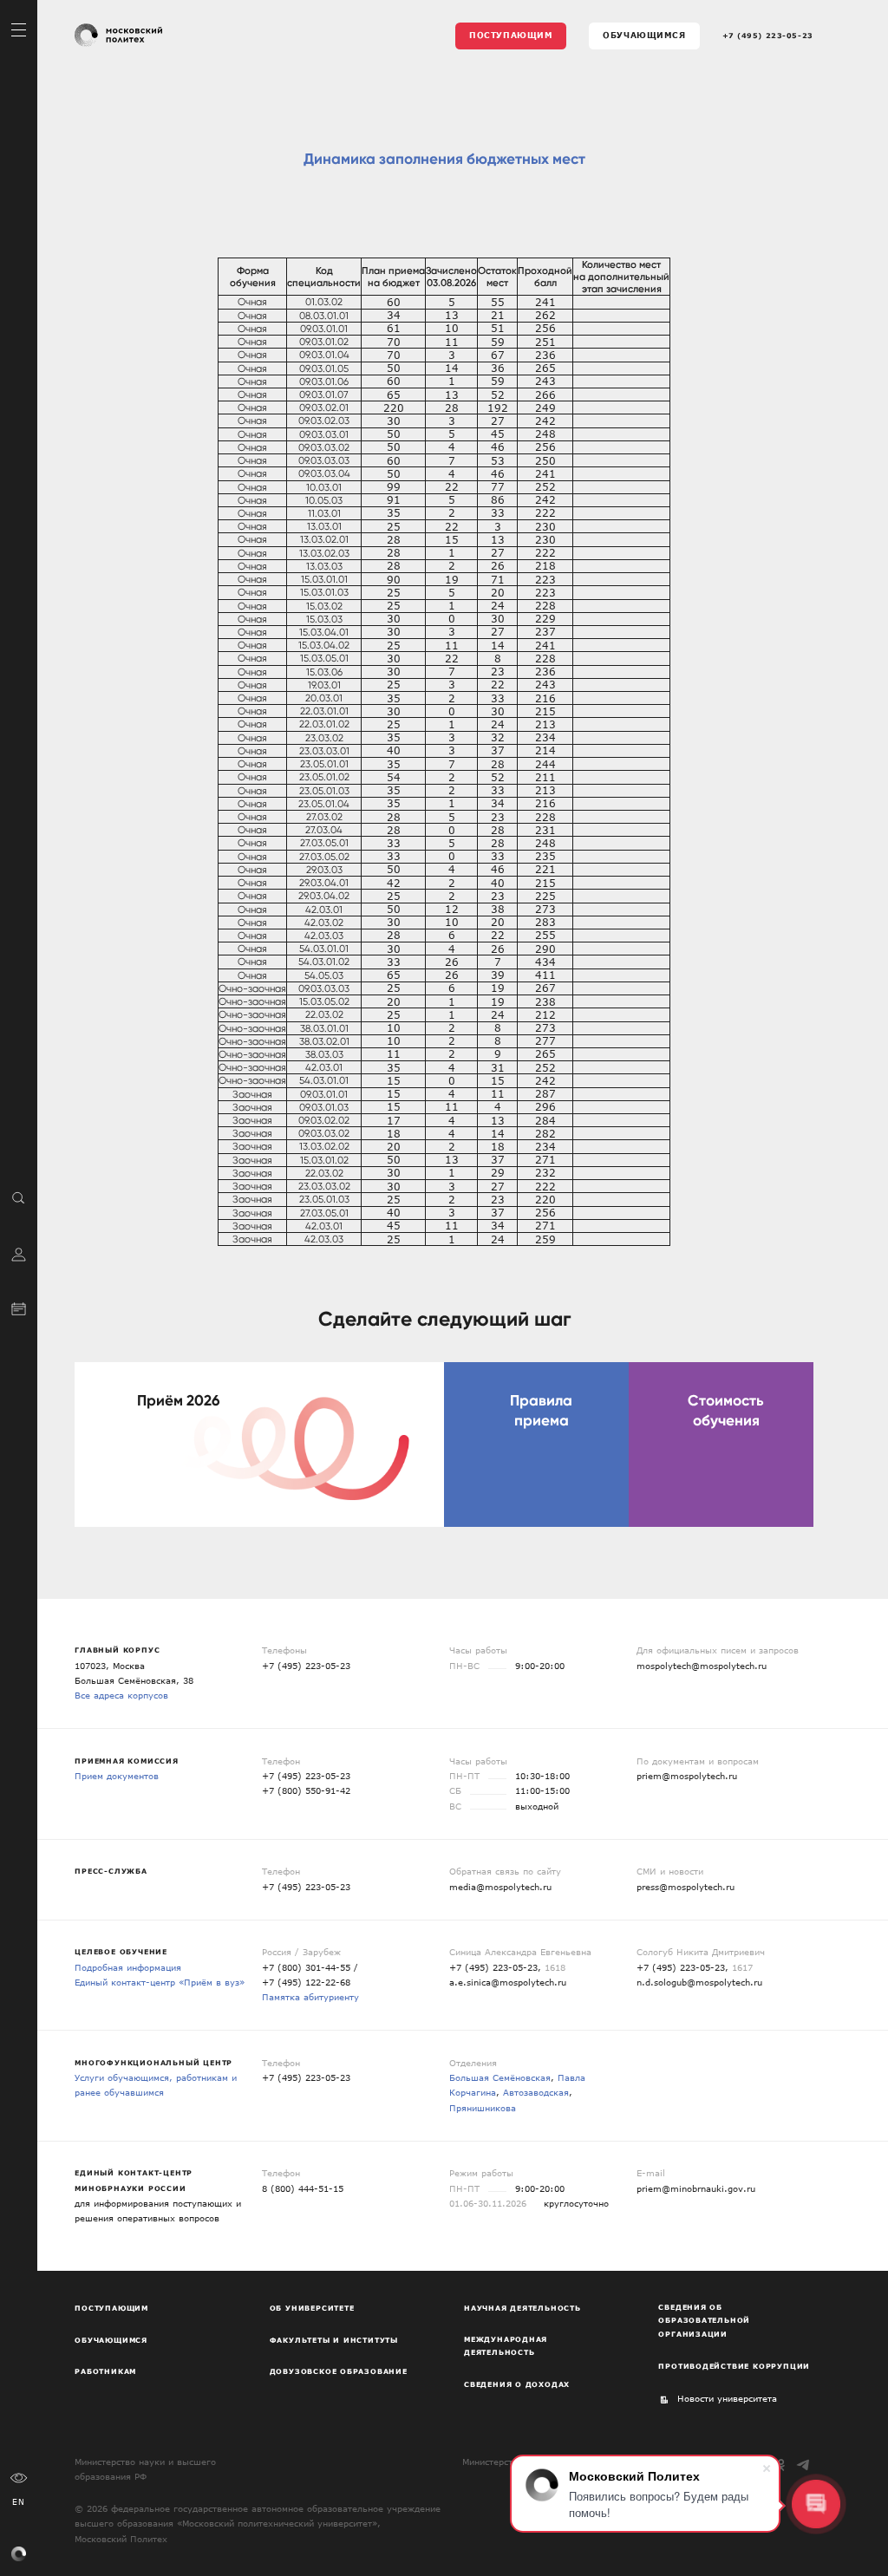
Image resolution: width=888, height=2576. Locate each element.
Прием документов (117, 1776)
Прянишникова (483, 2108)
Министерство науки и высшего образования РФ (145, 2469)
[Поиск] (19, 1197)
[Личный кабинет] (19, 1252)
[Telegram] (803, 2465)
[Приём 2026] (259, 1445)
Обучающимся (644, 35)
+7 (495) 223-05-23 (768, 36)
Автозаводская (536, 2092)
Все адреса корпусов (121, 1695)
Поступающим (511, 35)
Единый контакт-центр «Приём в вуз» (160, 1982)
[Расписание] (19, 1308)
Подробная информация (128, 1967)
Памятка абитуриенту (310, 1997)
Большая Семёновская (500, 2077)
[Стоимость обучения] (721, 1445)
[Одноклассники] (781, 2465)
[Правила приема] (536, 1445)
